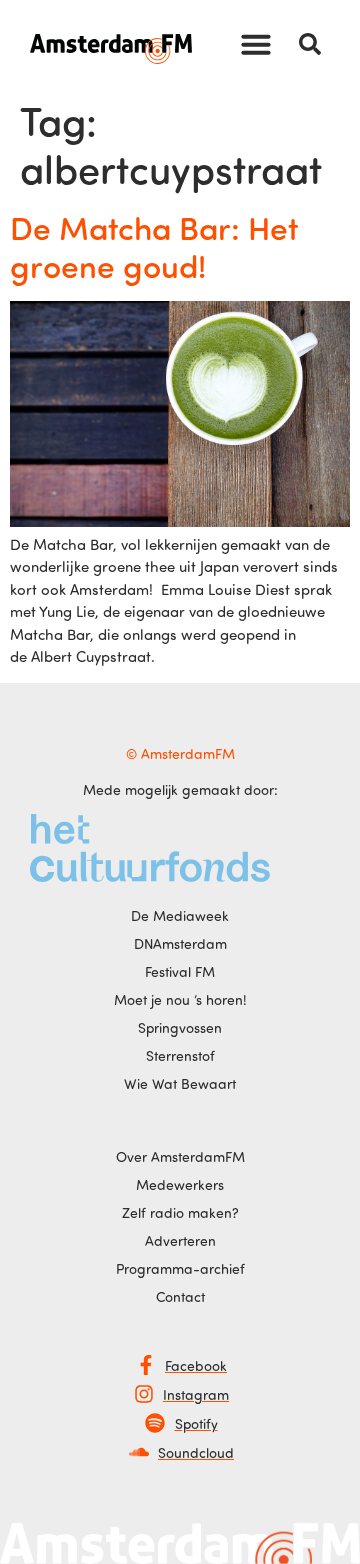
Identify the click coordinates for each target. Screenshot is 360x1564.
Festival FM (180, 971)
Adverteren (180, 1240)
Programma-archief (180, 1268)
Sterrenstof (180, 1055)
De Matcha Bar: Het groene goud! (154, 246)
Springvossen (180, 1027)
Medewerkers (180, 1184)
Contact (180, 1296)
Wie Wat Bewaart (180, 1083)
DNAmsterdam (180, 943)
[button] (256, 44)
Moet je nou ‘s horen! (180, 999)
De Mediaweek (180, 915)
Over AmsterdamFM (180, 1156)
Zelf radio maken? (180, 1212)
